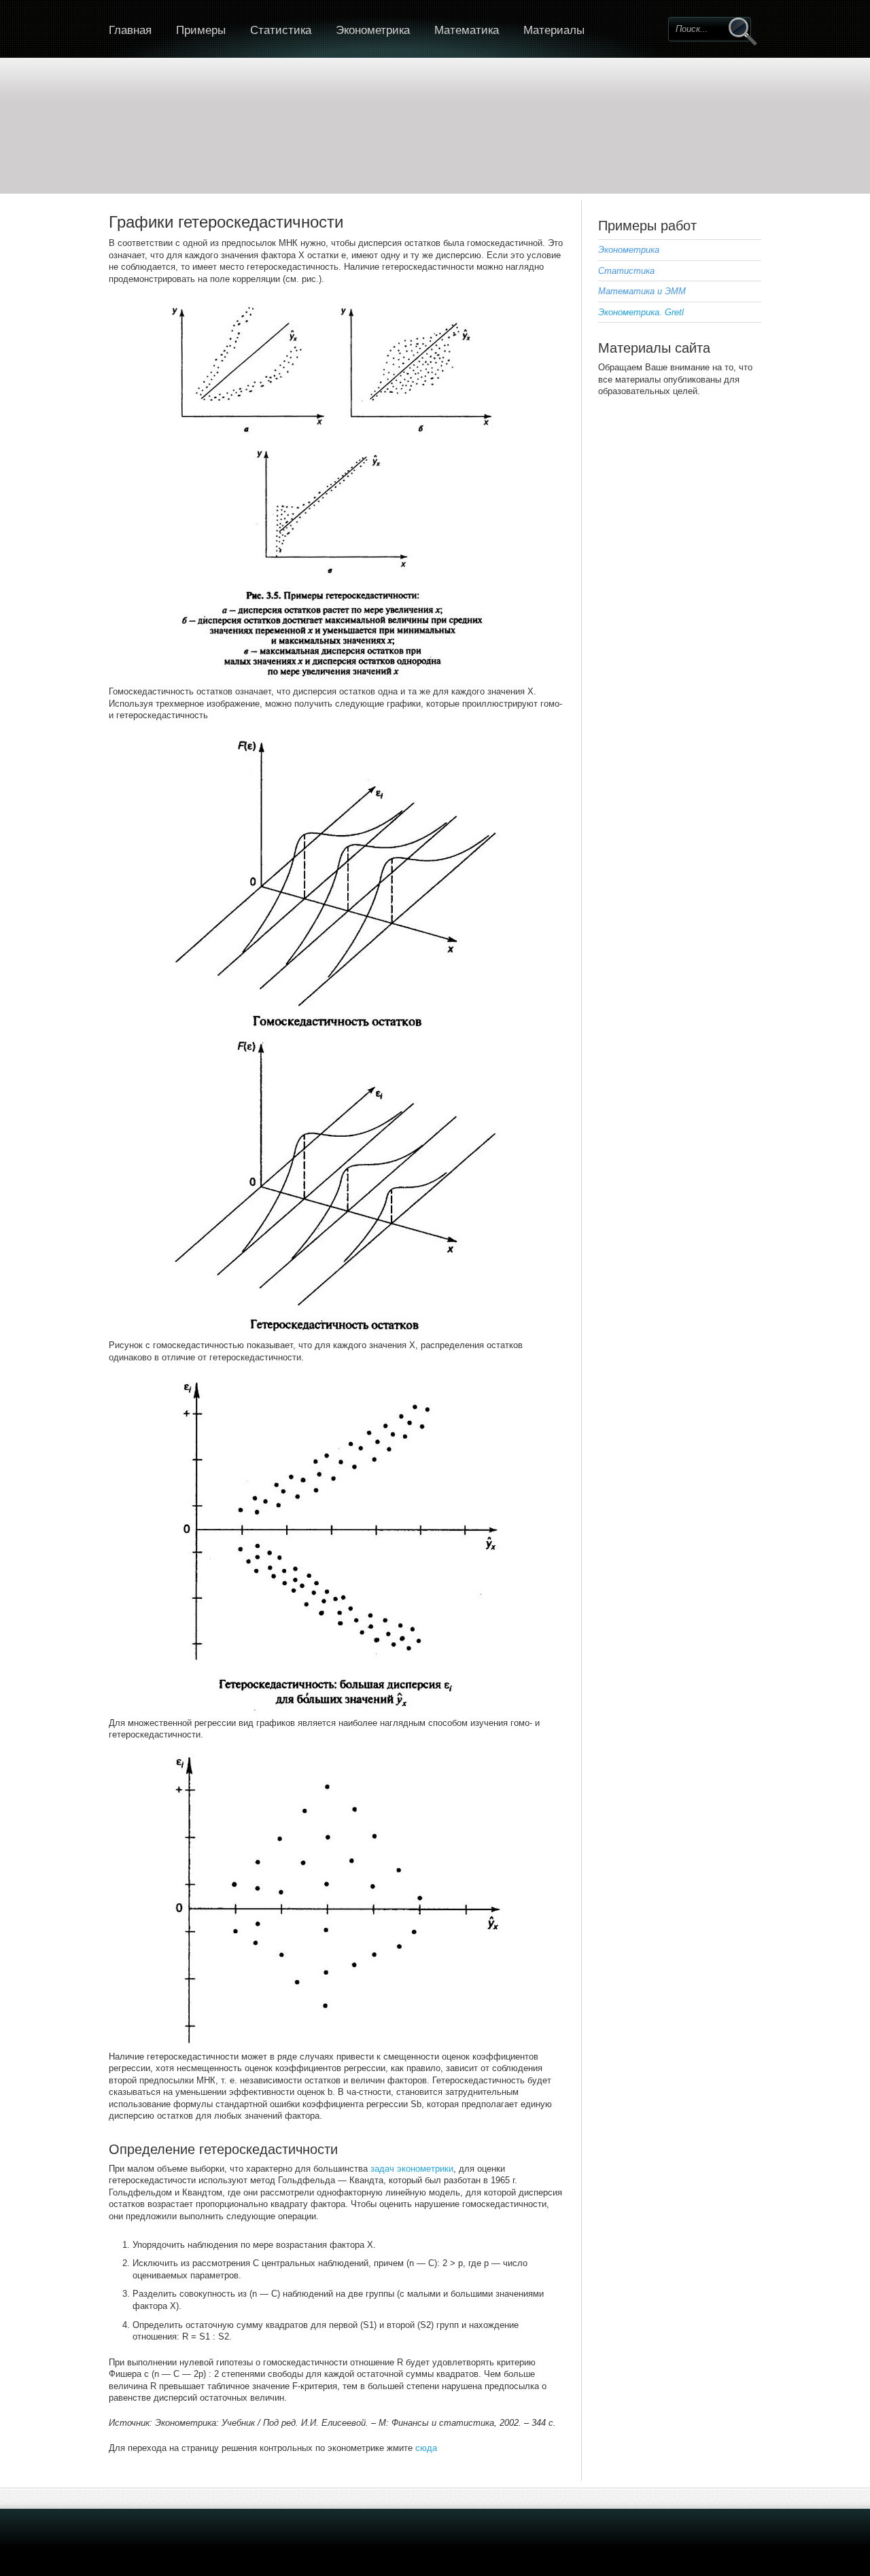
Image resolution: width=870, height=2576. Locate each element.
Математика (467, 30)
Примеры (201, 30)
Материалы (554, 30)
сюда (426, 2448)
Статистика (281, 30)
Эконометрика (373, 30)
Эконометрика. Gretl (641, 312)
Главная (130, 30)
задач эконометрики (412, 2169)
